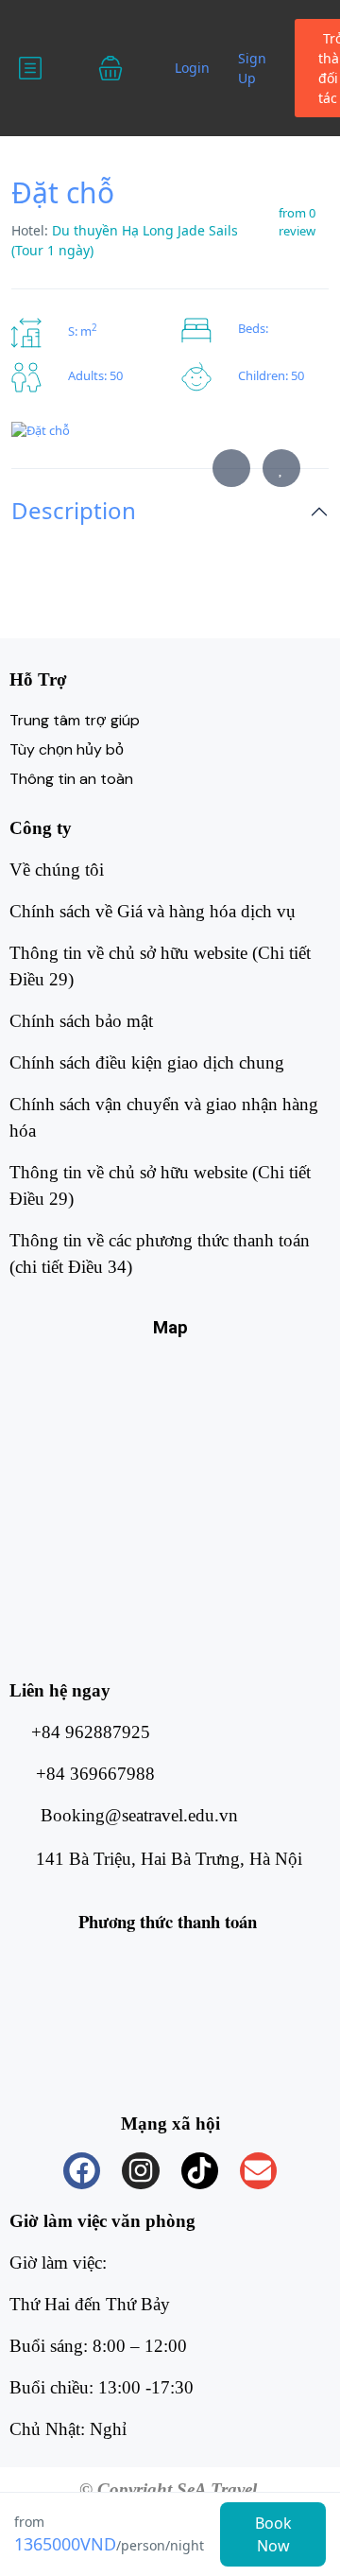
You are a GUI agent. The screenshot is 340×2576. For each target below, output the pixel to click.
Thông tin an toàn (71, 779)
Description (74, 511)
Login (192, 68)
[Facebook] (82, 2171)
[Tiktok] (200, 2171)
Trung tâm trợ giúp (75, 720)
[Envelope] (258, 2171)
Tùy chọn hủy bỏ (67, 749)
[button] (122, 68)
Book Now (273, 2534)
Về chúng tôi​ (57, 870)
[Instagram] (140, 2171)
